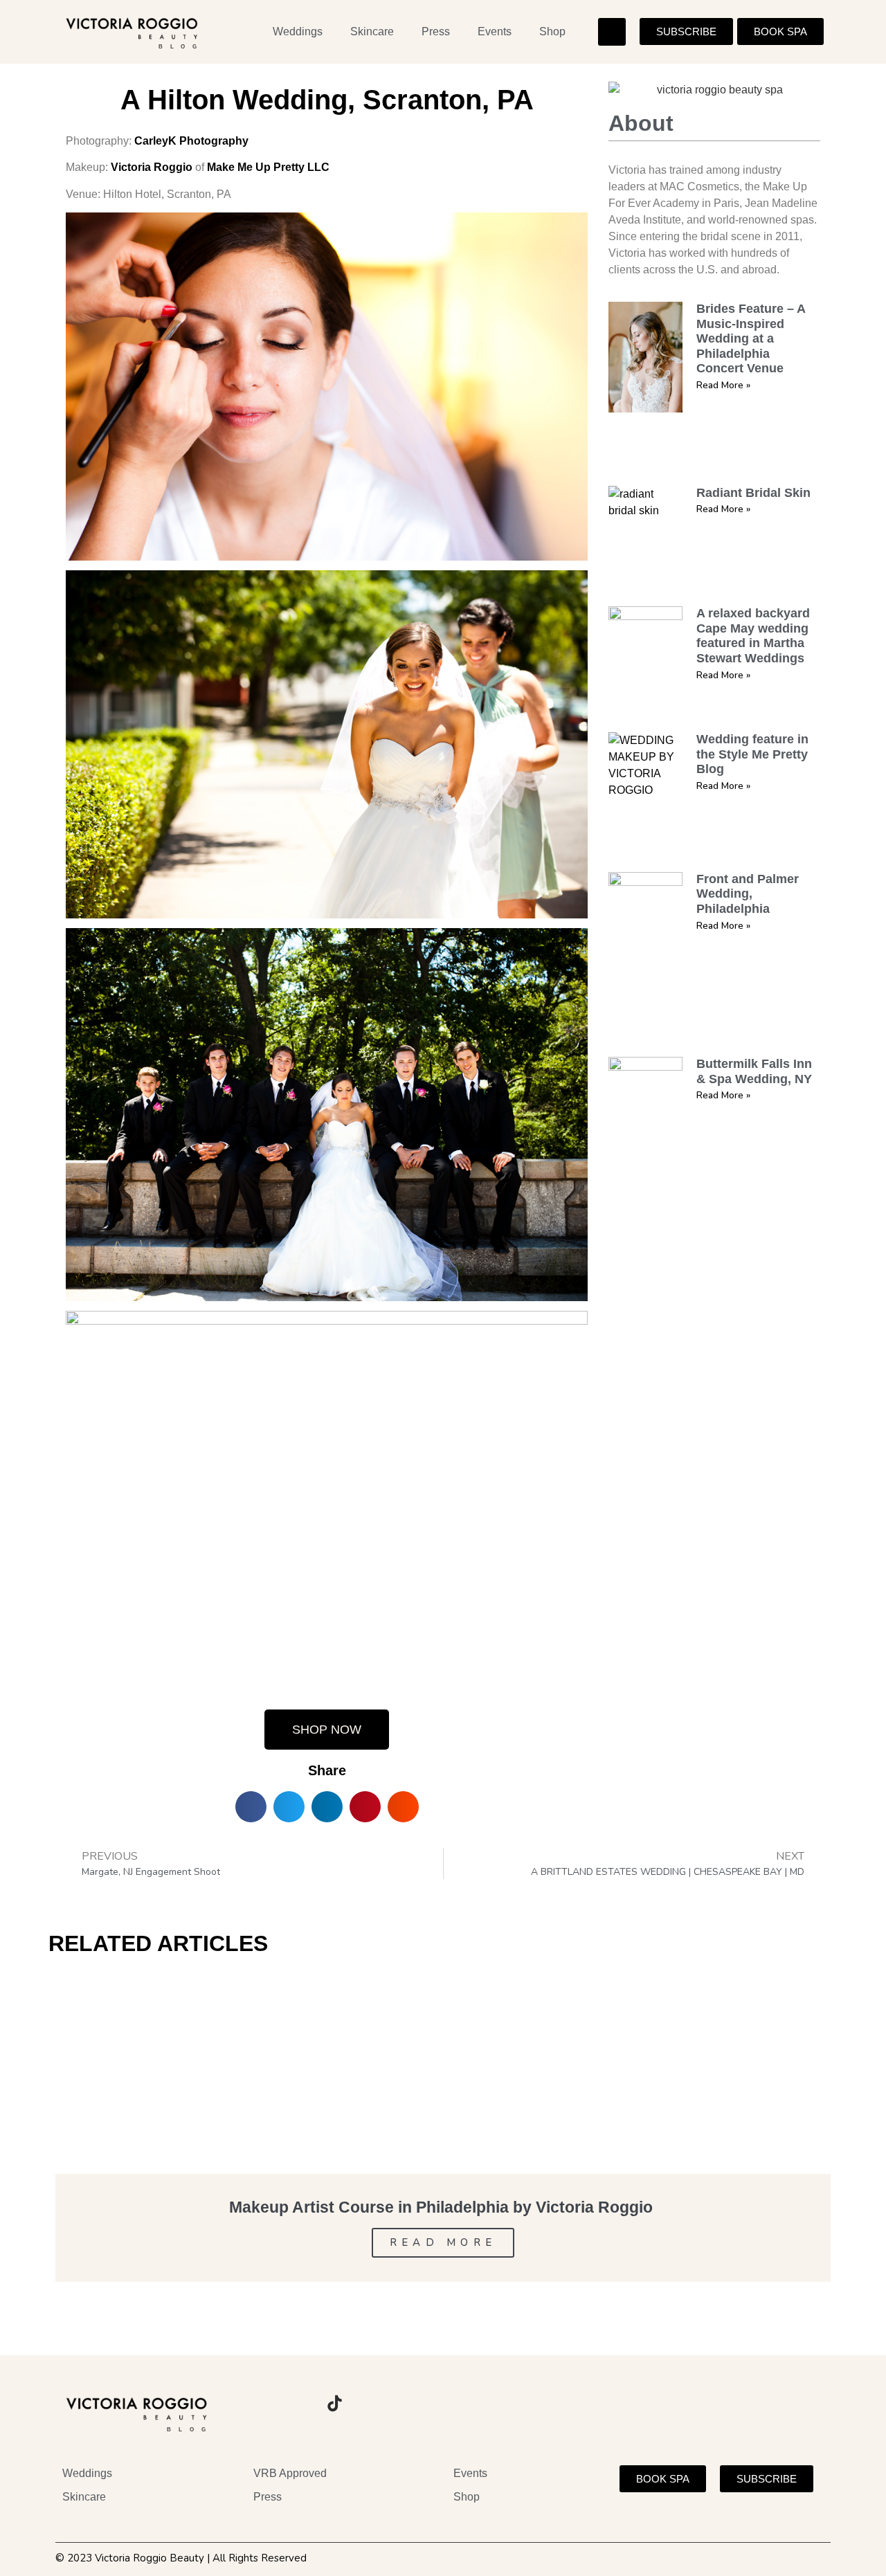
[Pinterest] (372, 2404)
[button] (612, 32)
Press (436, 31)
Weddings (298, 31)
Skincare (372, 31)
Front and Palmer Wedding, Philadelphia (748, 894)
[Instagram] (258, 2404)
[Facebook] (296, 2404)
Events (495, 31)
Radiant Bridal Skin (753, 493)
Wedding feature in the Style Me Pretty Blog (752, 754)
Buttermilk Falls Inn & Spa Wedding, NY (754, 1071)
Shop (552, 31)
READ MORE (443, 2242)
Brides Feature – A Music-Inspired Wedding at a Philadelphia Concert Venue (751, 338)
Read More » (723, 385)
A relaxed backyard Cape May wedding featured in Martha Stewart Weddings (753, 636)
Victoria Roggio (152, 167)
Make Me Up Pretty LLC (268, 167)
